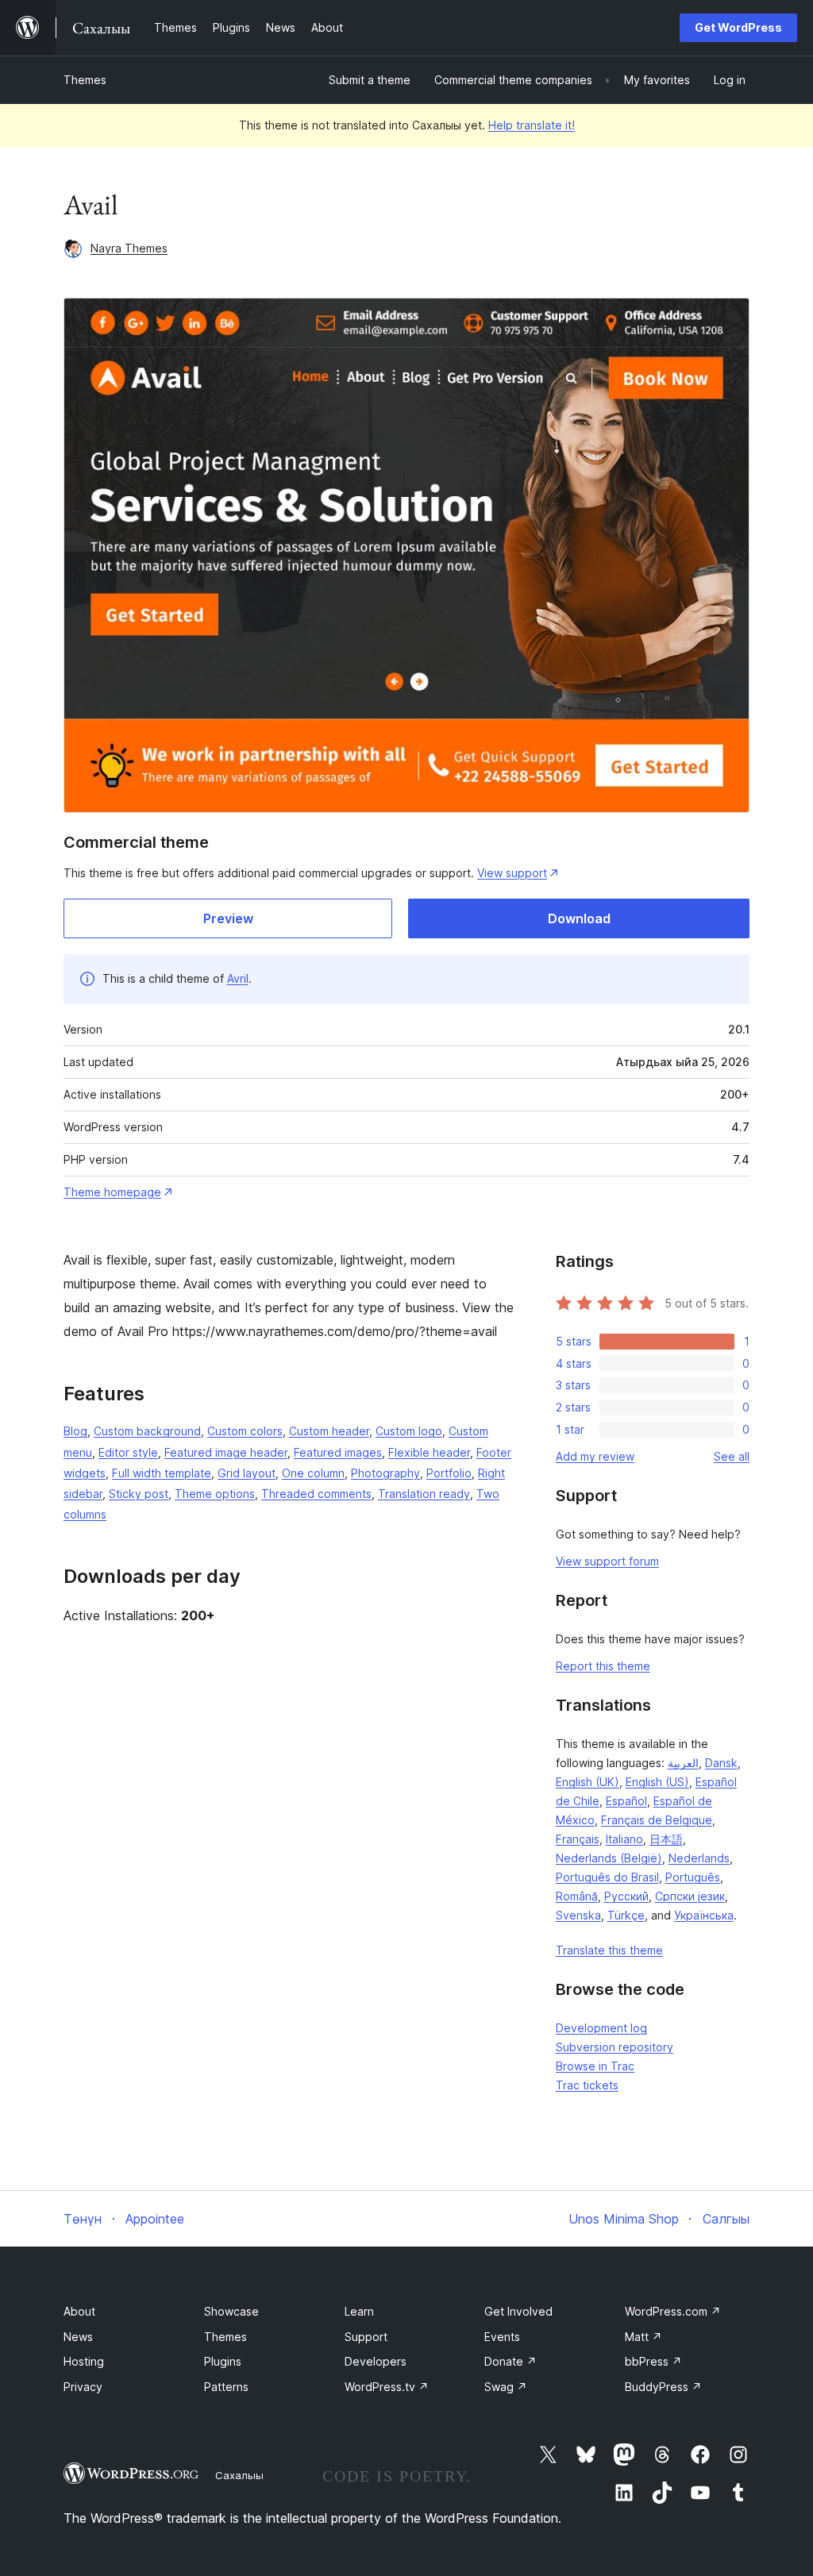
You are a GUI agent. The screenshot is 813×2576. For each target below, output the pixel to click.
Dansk (721, 1763)
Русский (626, 1896)
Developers (376, 2361)
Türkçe (626, 1915)
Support (366, 2337)
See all (732, 1456)
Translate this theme (609, 1950)
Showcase (231, 2311)
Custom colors (245, 1431)
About (79, 2311)
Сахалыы (239, 2475)
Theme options (215, 1494)
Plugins (223, 2361)
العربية (683, 1763)
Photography (385, 1473)
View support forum (607, 1561)
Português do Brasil (607, 1877)
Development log (601, 2028)
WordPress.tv (387, 2387)
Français (578, 1839)
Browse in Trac (595, 2066)
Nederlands (699, 1858)
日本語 (666, 1839)
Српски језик (690, 1896)
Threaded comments (316, 1494)
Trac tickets (587, 2085)
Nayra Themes (129, 248)
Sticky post (139, 1494)
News (78, 2337)
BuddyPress (663, 2387)
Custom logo (409, 1431)
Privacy (83, 2387)
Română (577, 1896)
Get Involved (518, 2311)
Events (502, 2337)
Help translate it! (532, 125)
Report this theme (603, 1666)
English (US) (657, 1782)
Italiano (624, 1839)
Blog (75, 1431)
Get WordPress (738, 27)
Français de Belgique (657, 1820)
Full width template (162, 1473)
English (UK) (588, 1782)
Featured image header (226, 1452)
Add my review (595, 1456)
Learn (359, 2311)
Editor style (128, 1452)
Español (626, 1801)
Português (693, 1877)
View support (512, 873)
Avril (238, 978)
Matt (643, 2337)
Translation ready (424, 1494)
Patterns (226, 2387)
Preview (228, 918)
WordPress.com (673, 2311)
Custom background (147, 1431)
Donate (511, 2361)
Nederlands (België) (609, 1858)
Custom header (329, 1431)
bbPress (653, 2361)
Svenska (578, 1915)
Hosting (84, 2361)
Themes (85, 80)
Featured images (338, 1452)
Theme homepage (112, 1192)
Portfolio (449, 1473)
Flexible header (429, 1452)
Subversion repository (615, 2047)
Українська (704, 1915)
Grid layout (247, 1473)
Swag (506, 2387)
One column (313, 1473)
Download (579, 918)
